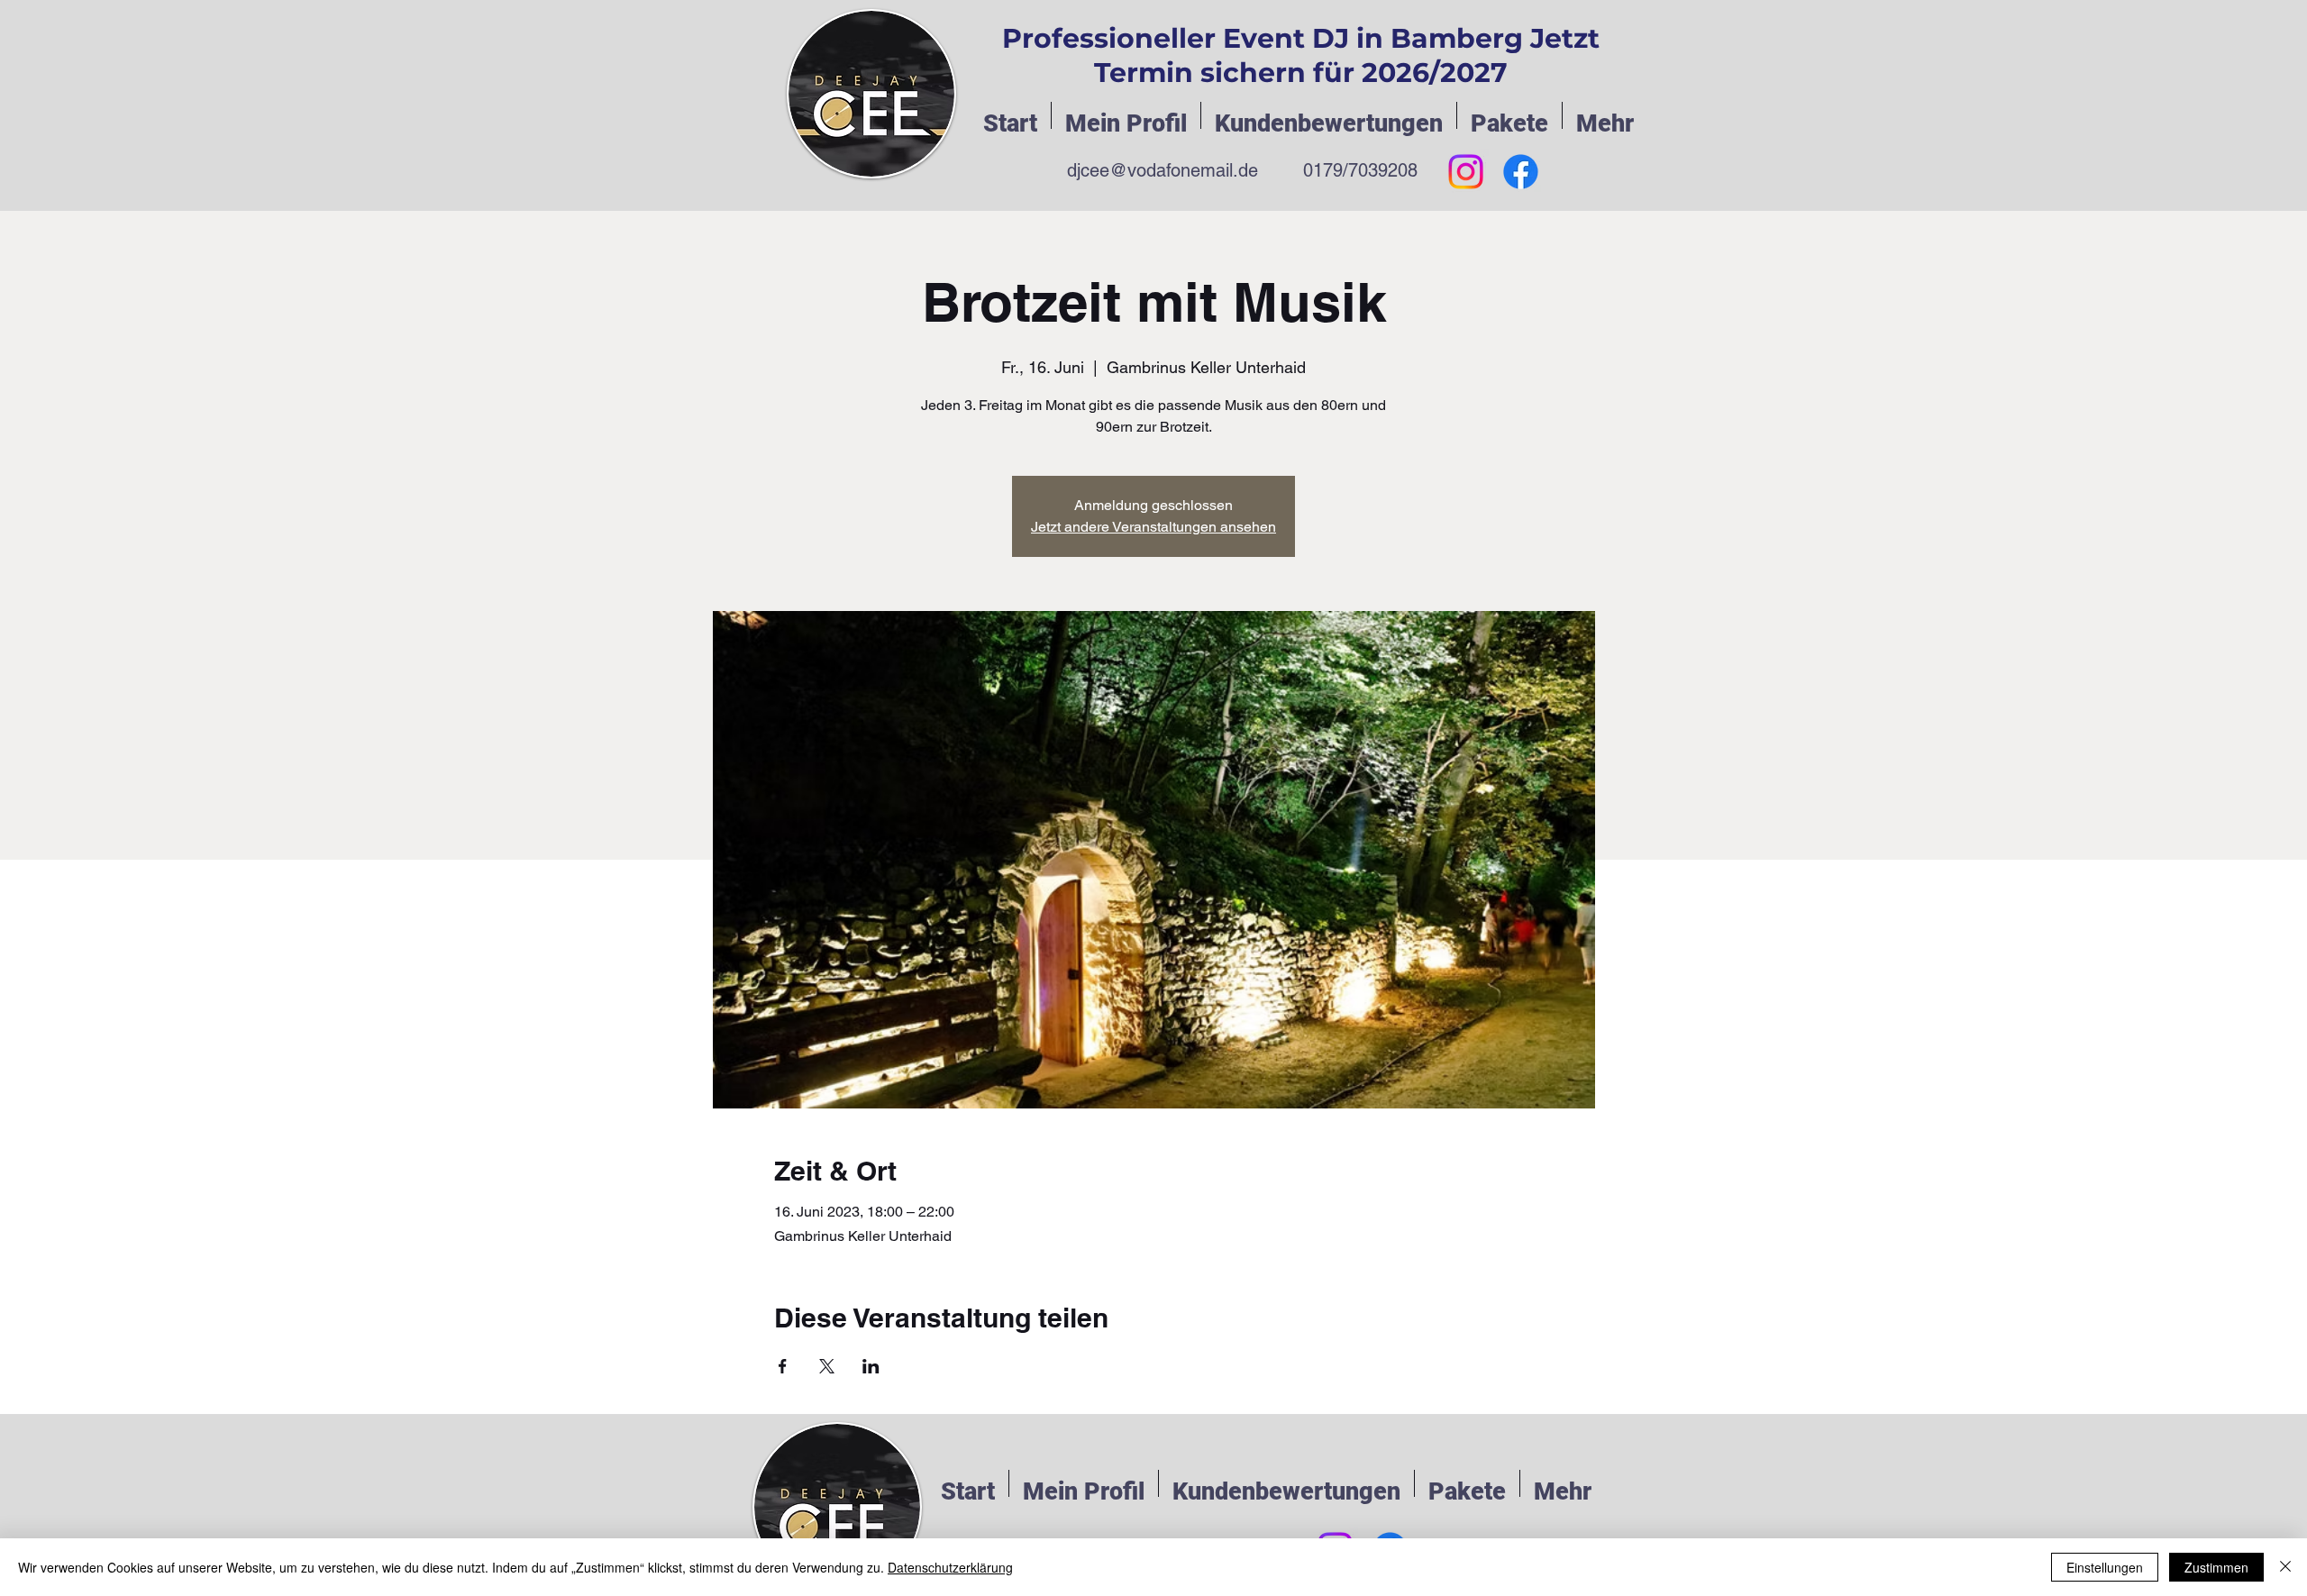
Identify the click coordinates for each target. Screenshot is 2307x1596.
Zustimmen (2216, 1567)
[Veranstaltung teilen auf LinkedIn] (871, 1366)
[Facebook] (1521, 172)
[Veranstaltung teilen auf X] (827, 1366)
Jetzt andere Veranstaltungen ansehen (1153, 527)
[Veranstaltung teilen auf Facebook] (783, 1366)
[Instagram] (1466, 172)
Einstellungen (2105, 1567)
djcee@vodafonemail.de (1163, 170)
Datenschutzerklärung (950, 1567)
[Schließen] (2285, 1567)
